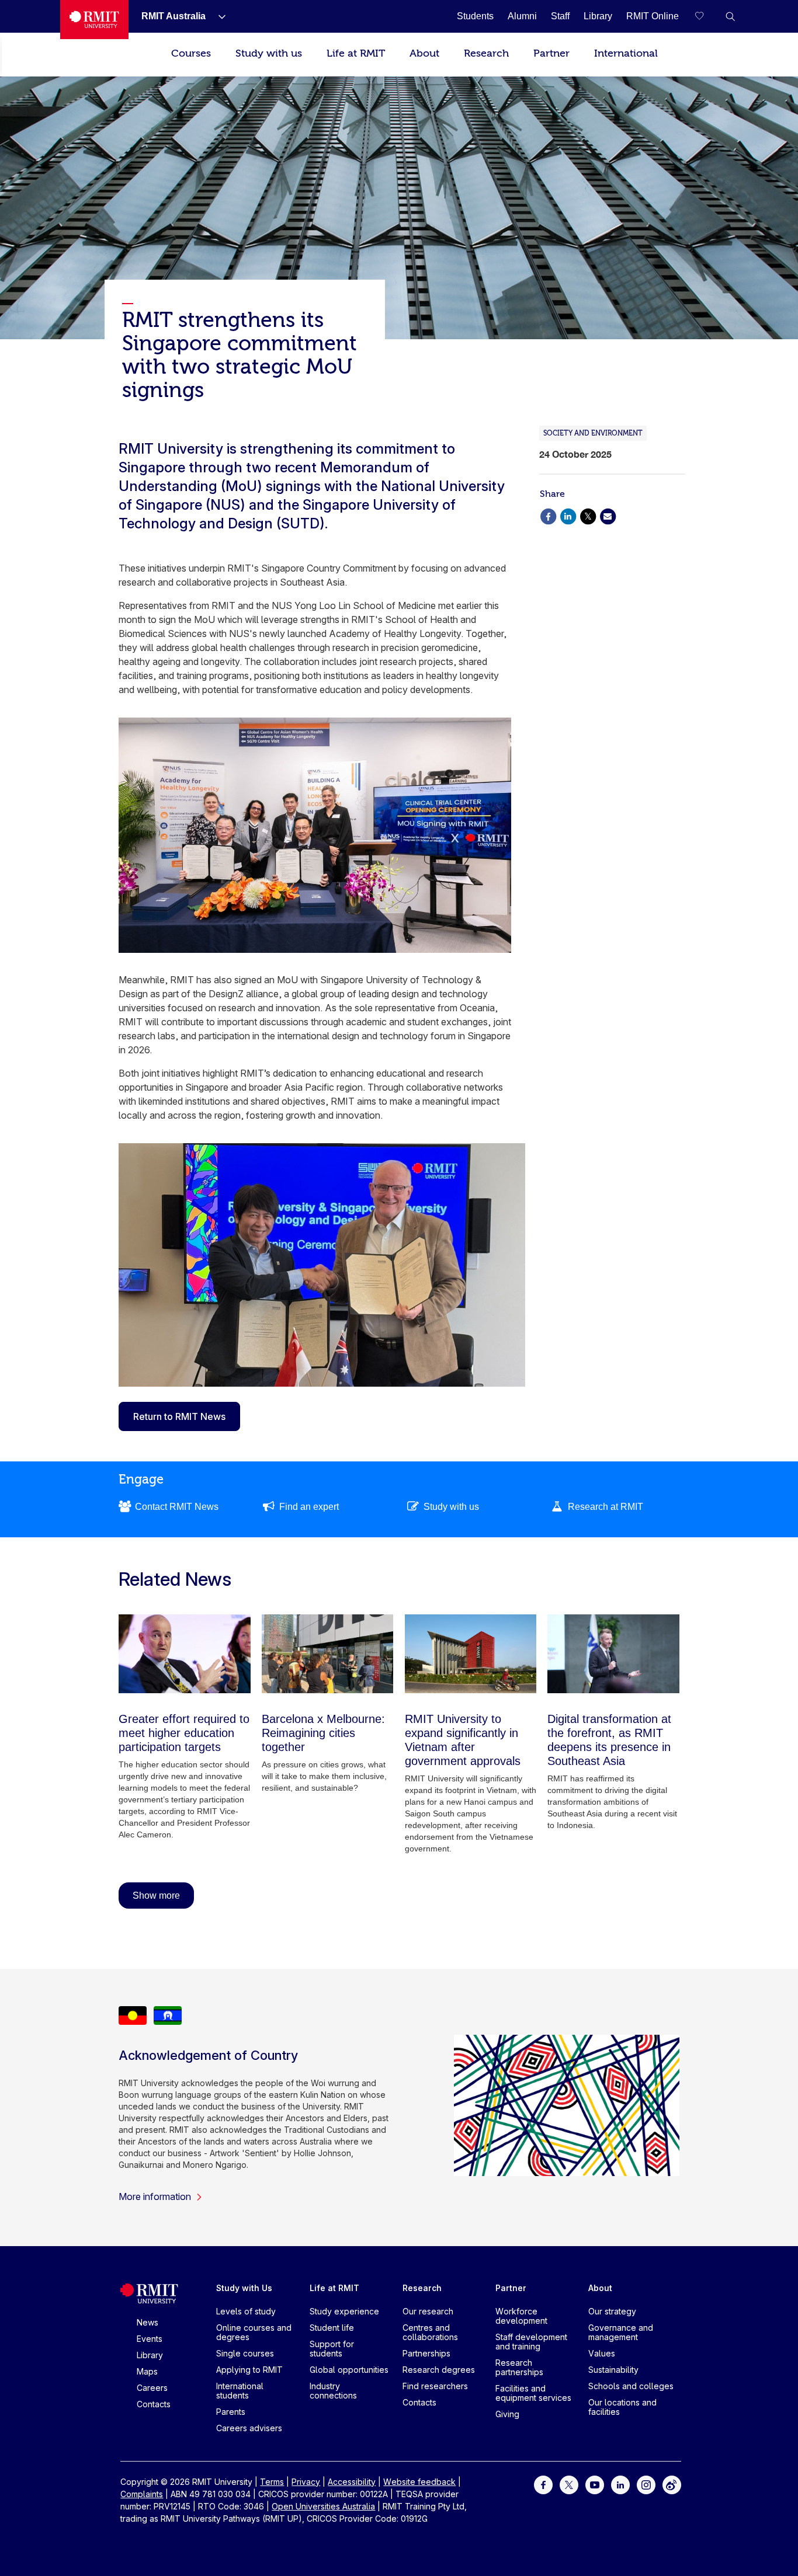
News (148, 2322)
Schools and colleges (631, 2386)
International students (240, 2391)
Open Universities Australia (323, 2506)
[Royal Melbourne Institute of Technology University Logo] (94, 20)
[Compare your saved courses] (707, 16)
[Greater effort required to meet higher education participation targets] (185, 1654)
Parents (231, 2412)
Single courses (245, 2353)
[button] (730, 16)
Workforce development (521, 2316)
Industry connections (333, 2391)
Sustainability (613, 2370)
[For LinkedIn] (620, 2484)
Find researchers (435, 2386)
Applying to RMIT (249, 2370)
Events (150, 2339)
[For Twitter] (569, 2484)
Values (602, 2353)
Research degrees (439, 2370)
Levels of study (246, 2311)
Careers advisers (249, 2428)
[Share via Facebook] (548, 515)
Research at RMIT (606, 1507)
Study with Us (244, 2288)
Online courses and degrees (254, 2332)
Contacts (154, 2404)
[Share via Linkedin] (568, 515)
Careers (152, 2388)
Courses (191, 53)
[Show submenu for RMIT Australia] (217, 16)
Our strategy (612, 2311)
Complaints (142, 2494)
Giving (507, 2414)
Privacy (306, 2482)
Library (150, 2355)
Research (486, 53)
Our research (428, 2311)
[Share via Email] (608, 515)
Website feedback (419, 2482)
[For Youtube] (595, 2484)
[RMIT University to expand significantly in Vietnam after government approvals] (471, 1654)
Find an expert (309, 1507)
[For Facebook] (543, 2484)
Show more (156, 1896)
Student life (332, 2328)
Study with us (269, 53)
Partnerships (426, 2353)
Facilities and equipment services (533, 2393)
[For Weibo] (672, 2484)
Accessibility (352, 2482)
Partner (551, 53)
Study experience (344, 2311)
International (626, 53)
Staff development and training (531, 2342)
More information (155, 2196)
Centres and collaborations (430, 2332)
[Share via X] (588, 515)
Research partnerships (519, 2367)
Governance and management (621, 2332)
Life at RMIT (356, 53)
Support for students (332, 2349)
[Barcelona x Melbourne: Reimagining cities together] (328, 1654)
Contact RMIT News (177, 1507)
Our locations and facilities (622, 2407)
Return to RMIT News (179, 1416)
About (424, 53)
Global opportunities (349, 2370)
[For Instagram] (646, 2484)
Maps (147, 2371)
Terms (272, 2482)
